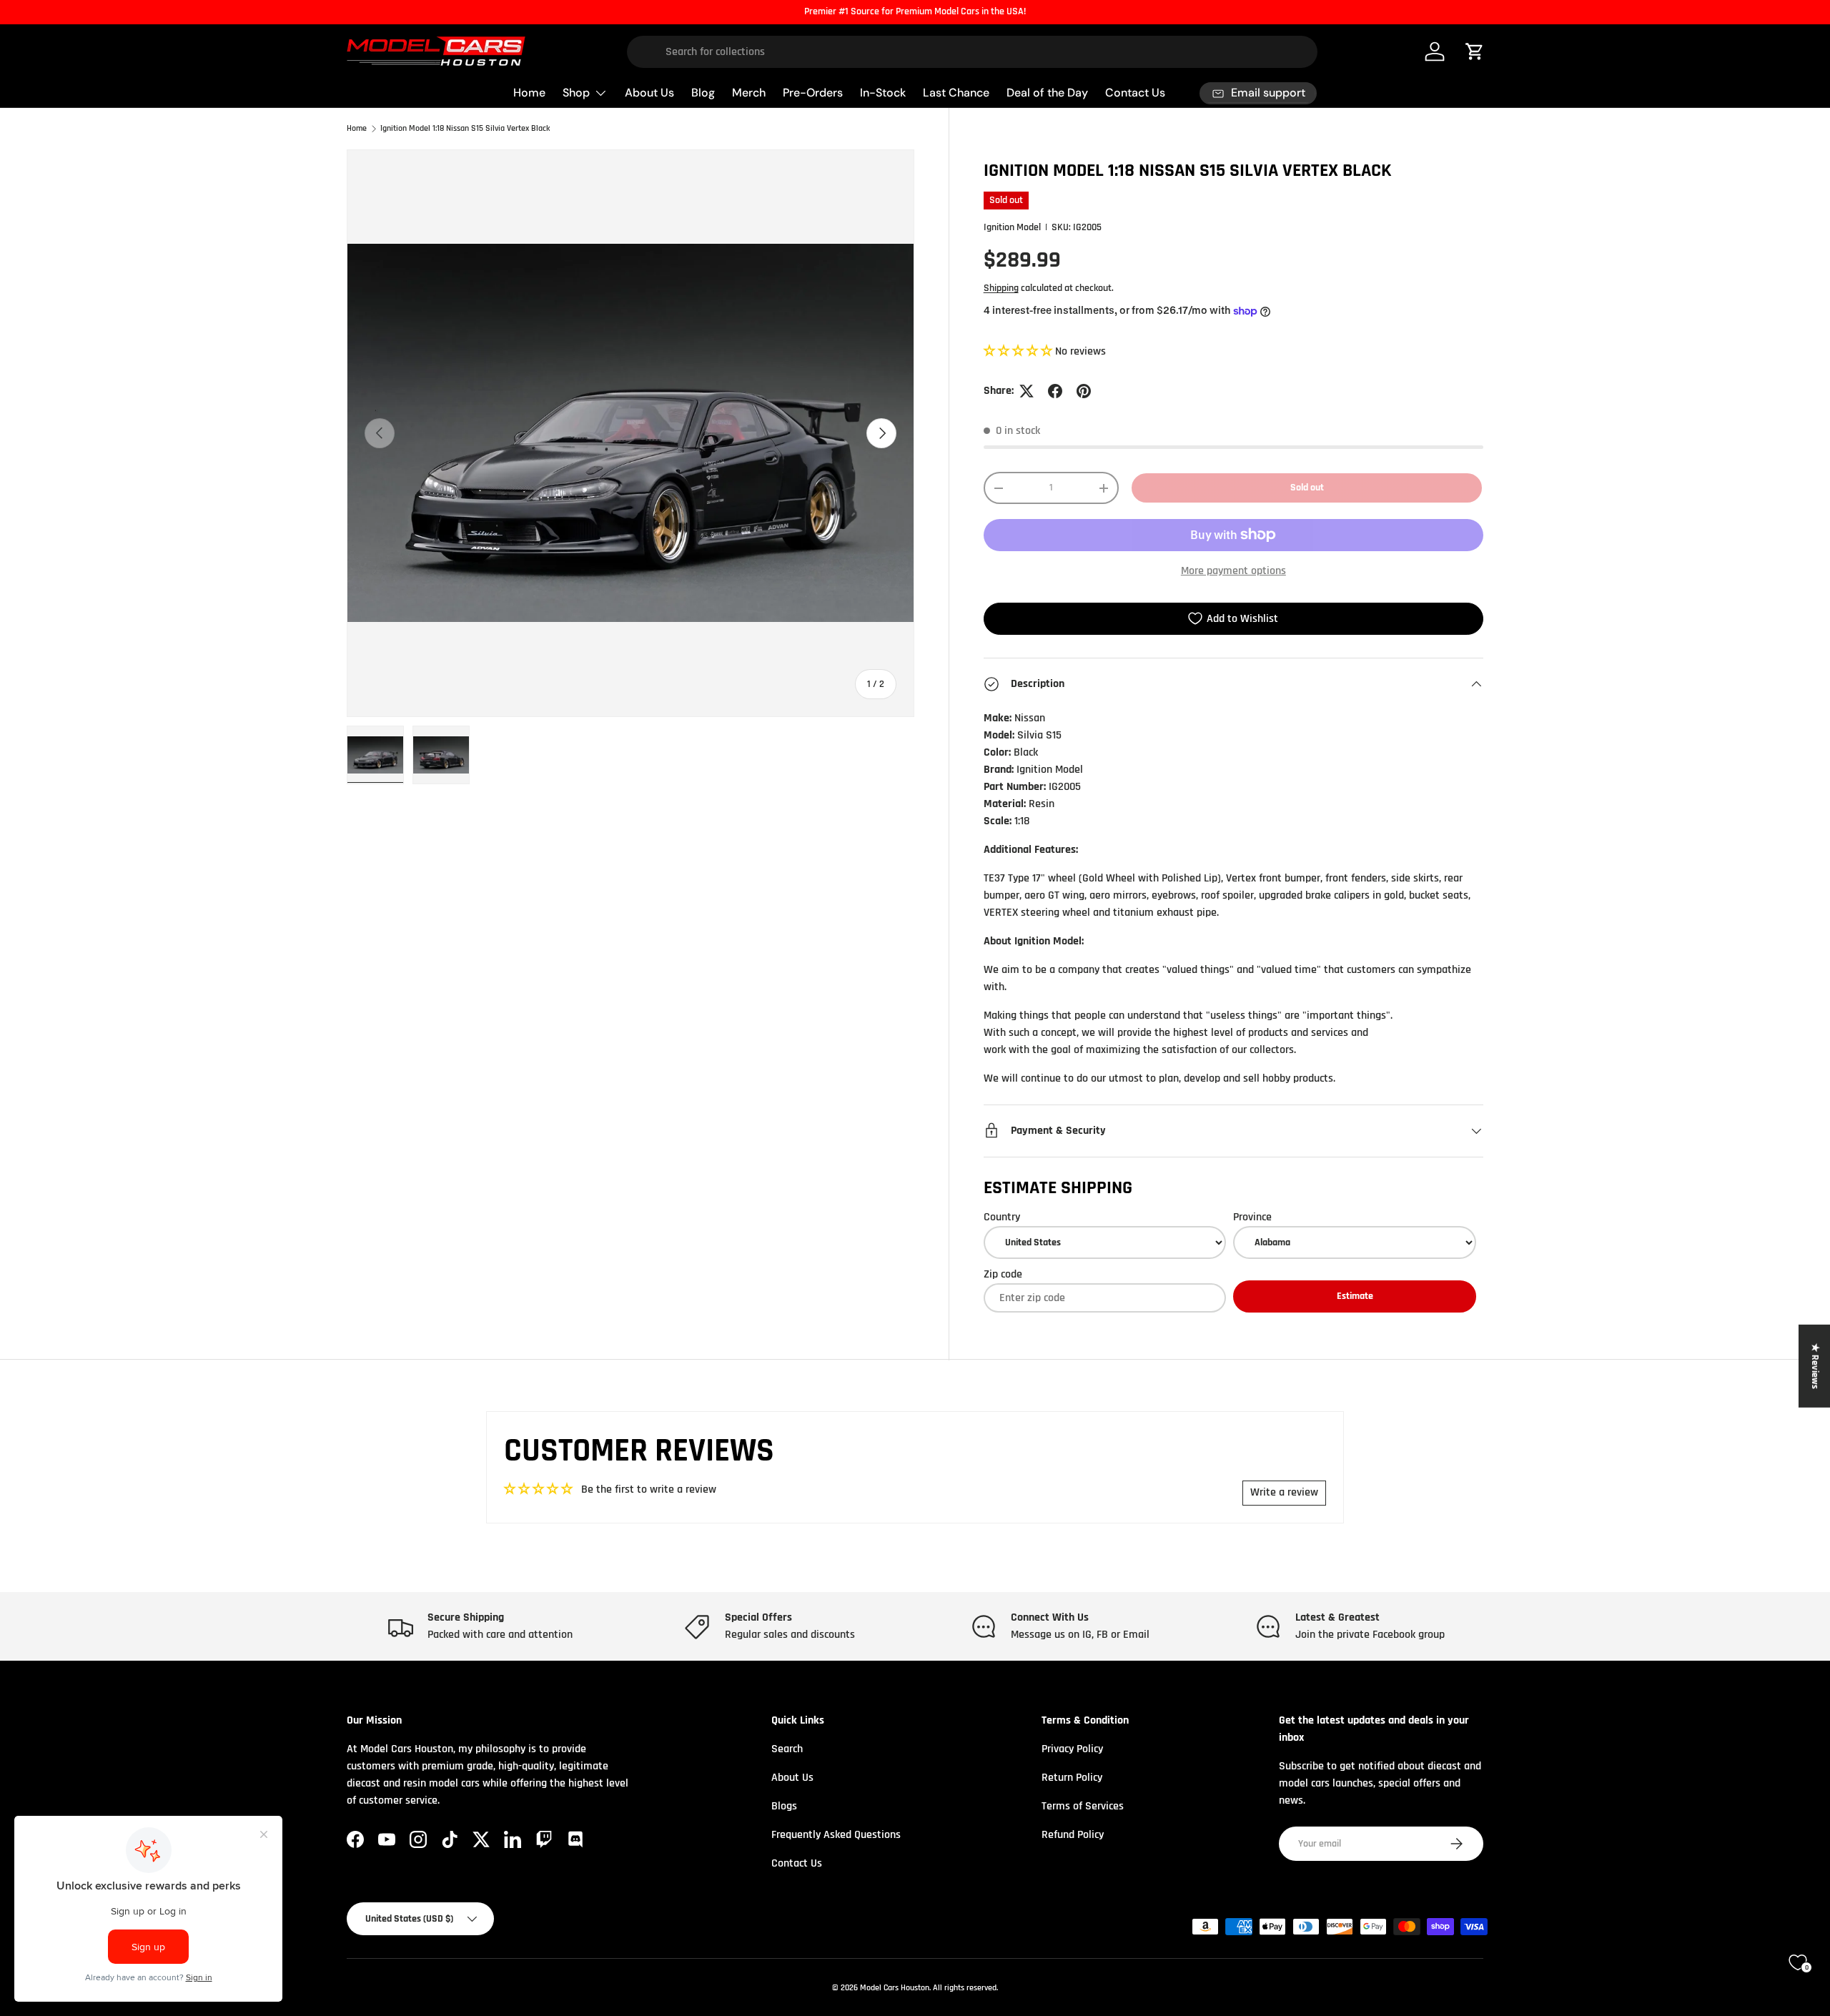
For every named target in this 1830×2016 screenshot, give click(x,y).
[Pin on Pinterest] (1084, 391)
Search (787, 1749)
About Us (649, 93)
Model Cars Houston (895, 1988)
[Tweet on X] (1027, 391)
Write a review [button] (1284, 1492)
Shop (576, 93)
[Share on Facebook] (1055, 391)
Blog (703, 93)
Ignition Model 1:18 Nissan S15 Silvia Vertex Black (465, 129)
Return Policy (1072, 1778)
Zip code (1003, 1274)
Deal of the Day (1047, 93)
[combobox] (973, 52)
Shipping (1001, 288)
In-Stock (883, 93)
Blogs (784, 1806)
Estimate (1355, 1296)
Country (1002, 1217)
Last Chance (956, 93)
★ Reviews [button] (1815, 1366)
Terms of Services (1083, 1806)
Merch (749, 93)
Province (1252, 1217)
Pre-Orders (813, 93)
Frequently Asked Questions (836, 1835)
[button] (1019, 351)
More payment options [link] (1233, 571)
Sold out (1307, 488)
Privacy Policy (1072, 1749)
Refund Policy (1073, 1835)
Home (529, 93)
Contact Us (1135, 93)
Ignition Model (1012, 227)
